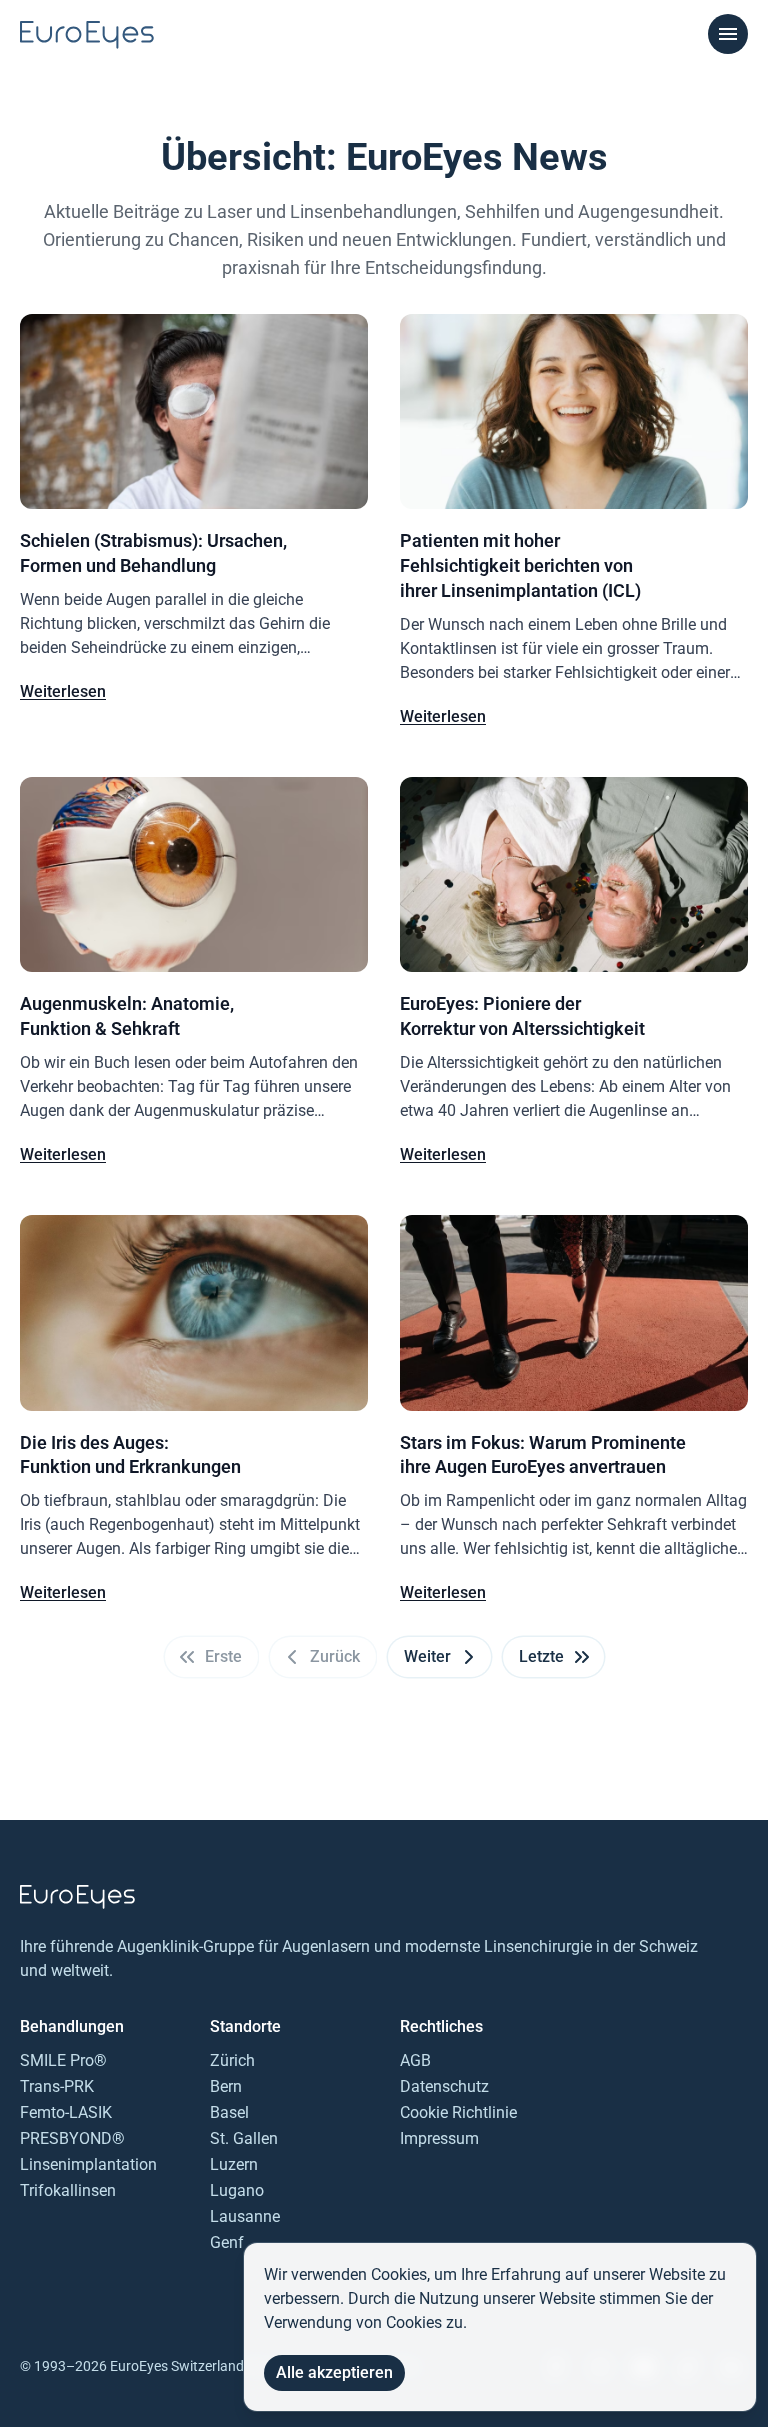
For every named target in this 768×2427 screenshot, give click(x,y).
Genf (227, 2242)
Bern (226, 2086)
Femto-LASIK (66, 2112)
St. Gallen (244, 2138)
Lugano (237, 2190)
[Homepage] (87, 35)
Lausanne (245, 2216)
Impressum (439, 2138)
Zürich (232, 2060)
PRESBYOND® (72, 2138)
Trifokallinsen (68, 2190)
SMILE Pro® (63, 2060)
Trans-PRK (57, 2086)
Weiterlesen (63, 691)
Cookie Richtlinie (458, 2112)
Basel (229, 2112)
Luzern (234, 2164)
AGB (415, 2060)
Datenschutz (444, 2086)
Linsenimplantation (88, 2164)
